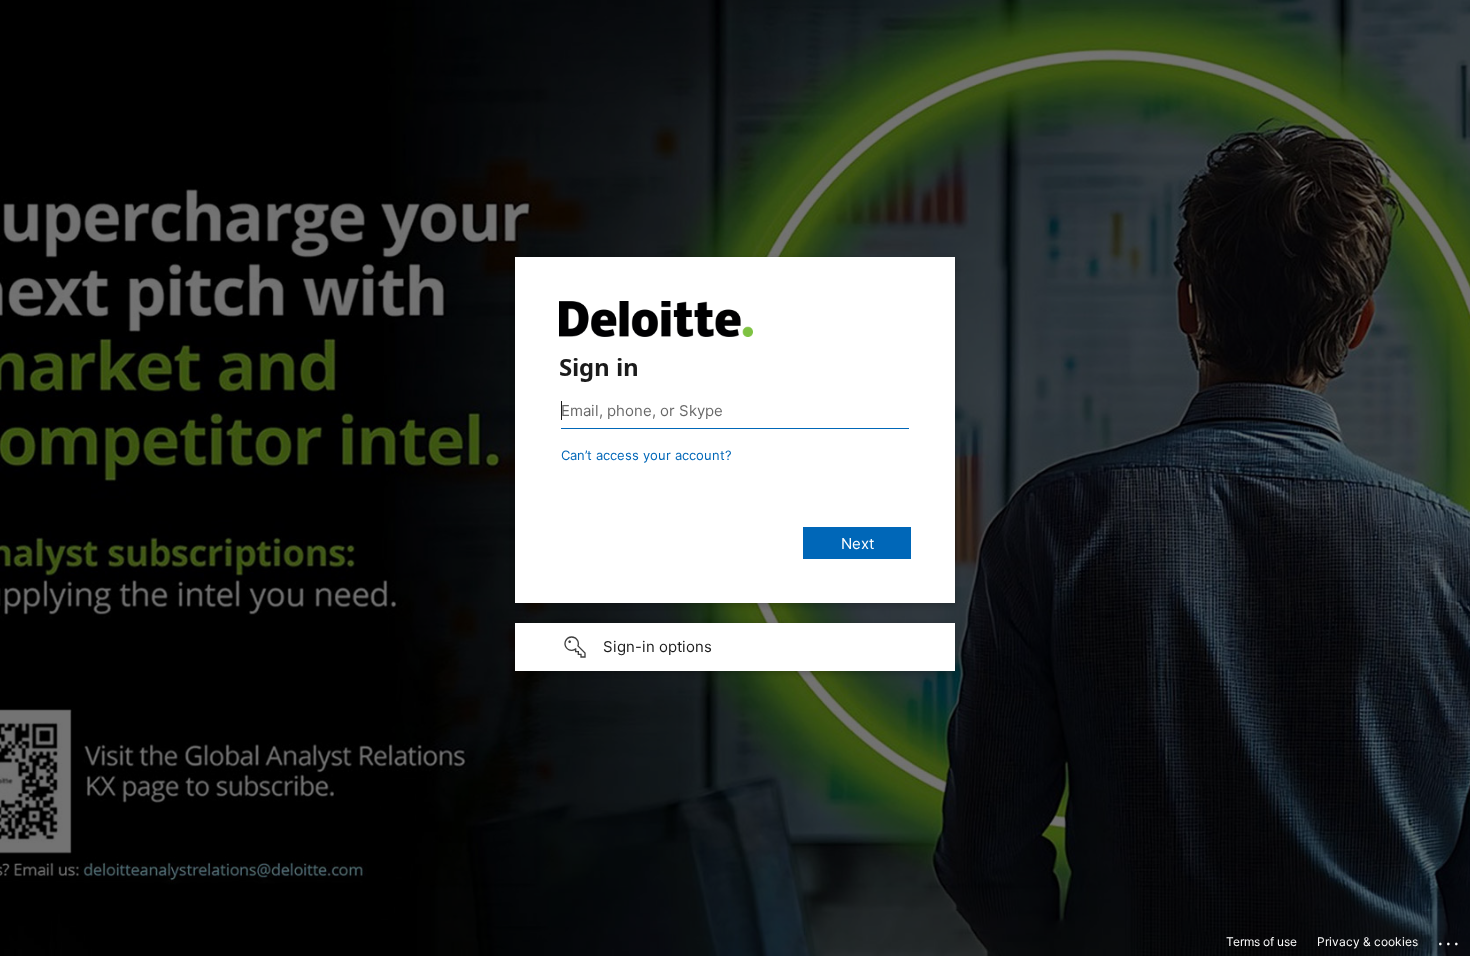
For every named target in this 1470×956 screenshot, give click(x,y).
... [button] (1450, 939)
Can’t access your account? (646, 455)
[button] (735, 647)
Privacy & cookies (1367, 941)
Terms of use (1261, 941)
